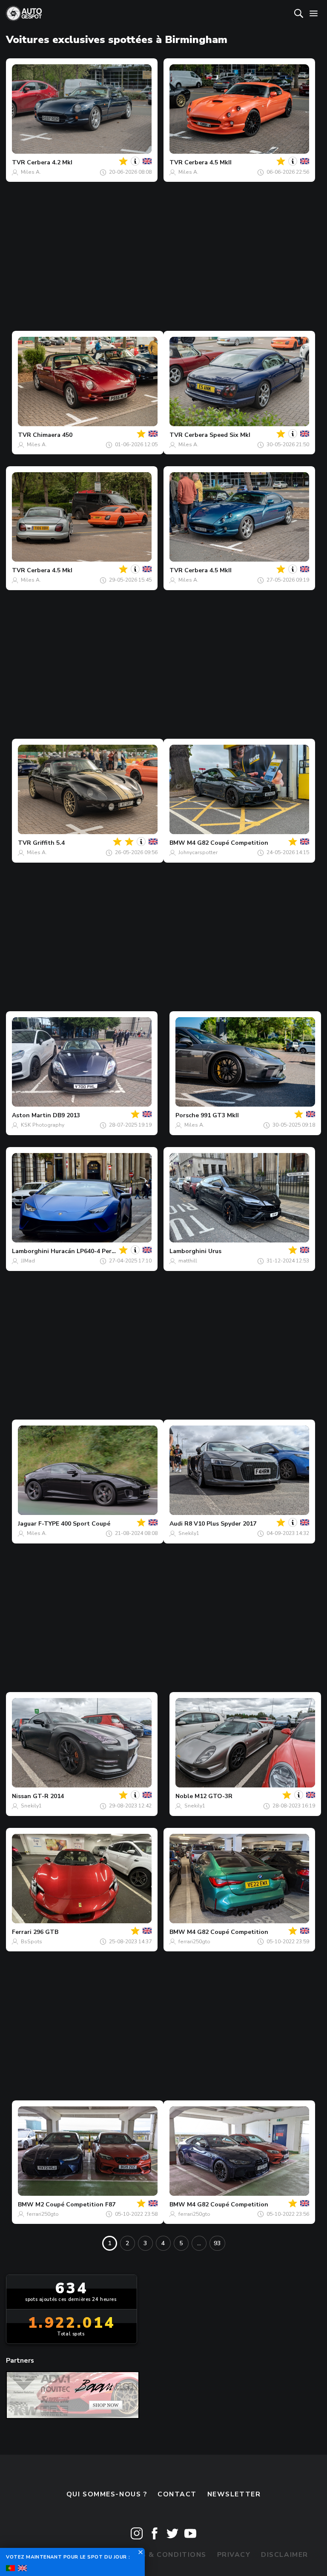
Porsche (187, 1115)
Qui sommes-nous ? (107, 2494)
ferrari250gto (194, 1942)
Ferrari (22, 1932)
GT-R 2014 (48, 1796)
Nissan (22, 1796)
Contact (177, 2494)
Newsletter (234, 2494)
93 (217, 2243)
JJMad (28, 1261)
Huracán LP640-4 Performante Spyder (106, 1251)
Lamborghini (30, 1251)
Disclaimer (285, 2555)
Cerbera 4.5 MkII (208, 162)
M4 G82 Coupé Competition (228, 843)
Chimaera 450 (53, 435)
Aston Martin (32, 1115)
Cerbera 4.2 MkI (50, 162)
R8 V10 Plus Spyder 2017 (220, 1524)
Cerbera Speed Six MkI (217, 435)
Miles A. (31, 172)
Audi (176, 1524)
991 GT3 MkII (220, 1115)
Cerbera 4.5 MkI (50, 570)
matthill (188, 1261)
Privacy (234, 2555)
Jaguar (27, 1524)
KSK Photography (43, 1125)
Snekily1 (189, 1533)
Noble (184, 1796)
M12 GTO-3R (214, 1796)
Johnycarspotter (198, 852)
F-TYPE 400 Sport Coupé (74, 1524)
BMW (177, 843)
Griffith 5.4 (49, 843)
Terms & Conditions (163, 2555)
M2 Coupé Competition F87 (75, 2205)
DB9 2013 (66, 1115)
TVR (19, 162)
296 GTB (46, 1932)
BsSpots (32, 1942)
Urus (215, 1251)
